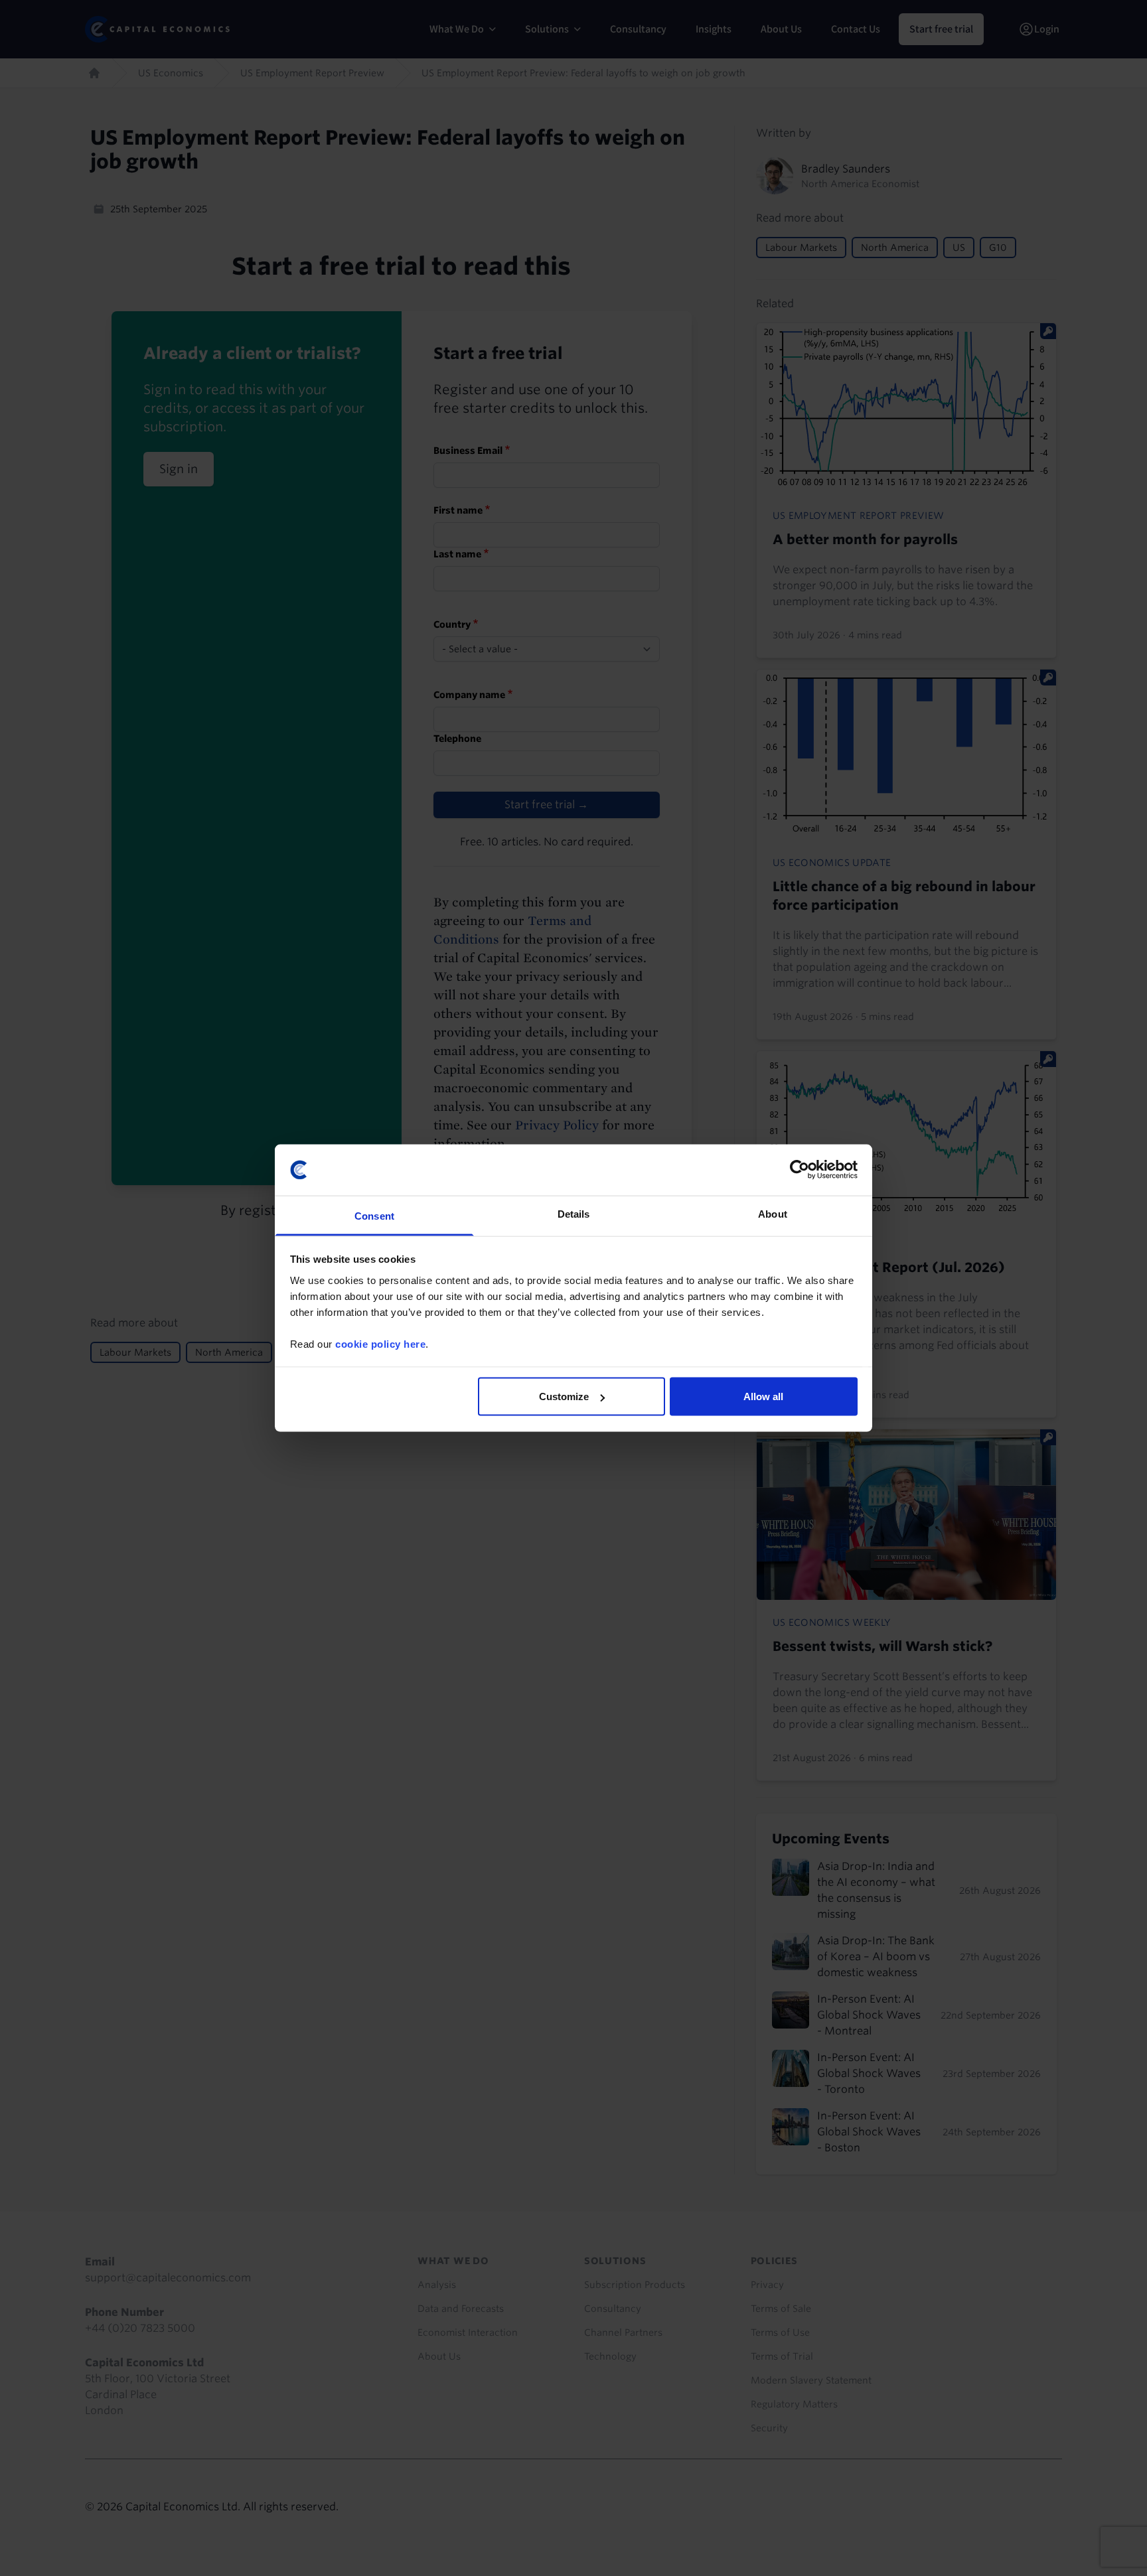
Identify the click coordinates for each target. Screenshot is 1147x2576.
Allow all (763, 1396)
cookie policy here (380, 1343)
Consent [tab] (374, 1215)
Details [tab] (574, 1213)
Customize (564, 1396)
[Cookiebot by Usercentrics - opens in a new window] (800, 1170)
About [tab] (773, 1213)
